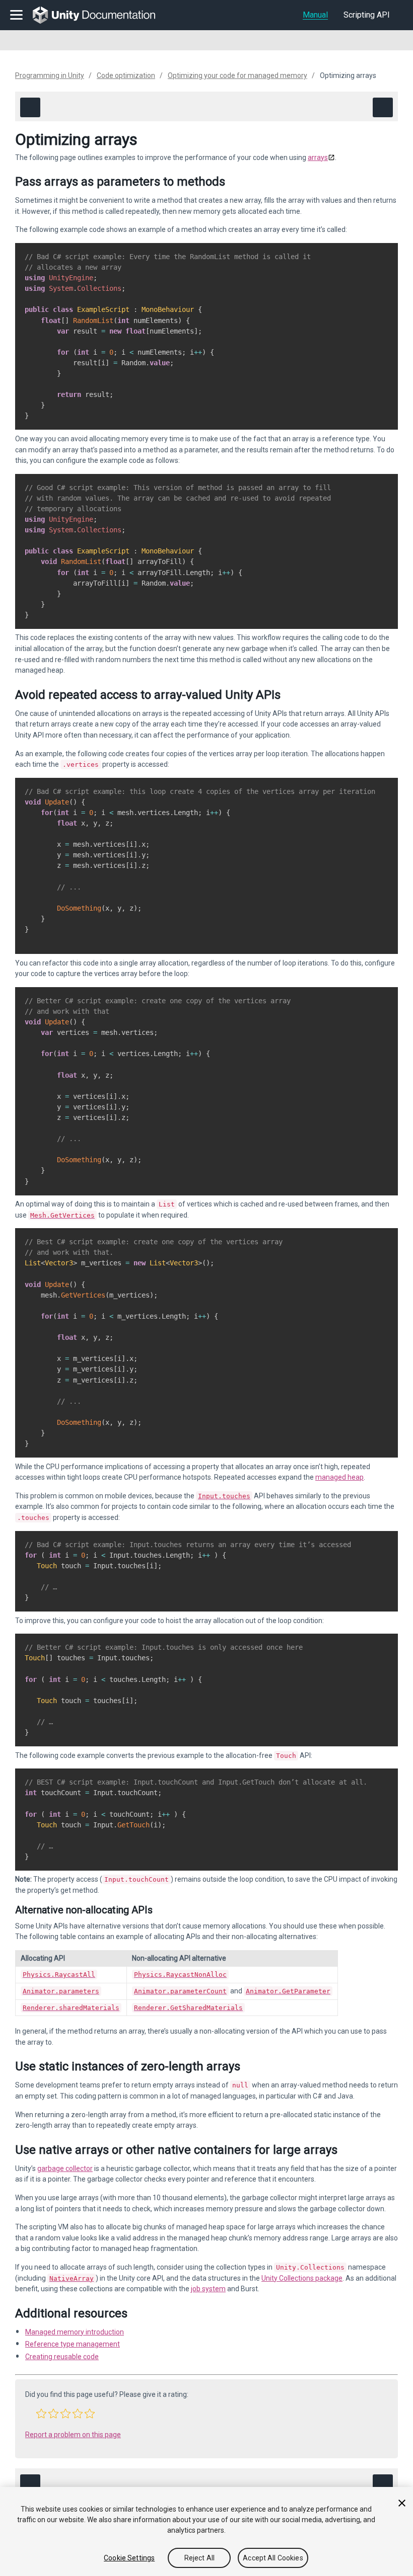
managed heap (339, 1477)
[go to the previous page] (30, 107)
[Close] (402, 2503)
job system (208, 2289)
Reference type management (73, 2344)
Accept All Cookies (273, 2558)
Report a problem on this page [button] (73, 2435)
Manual (315, 15)
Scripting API (367, 15)
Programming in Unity (50, 75)
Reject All (199, 2558)
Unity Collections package (302, 2278)
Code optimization (126, 75)
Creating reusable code (62, 2357)
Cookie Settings (129, 2558)
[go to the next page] (383, 107)
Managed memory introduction (75, 2332)
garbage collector (65, 2168)
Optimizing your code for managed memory (237, 75)
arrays (318, 157)
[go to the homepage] (101, 15)
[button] (41, 2413)
